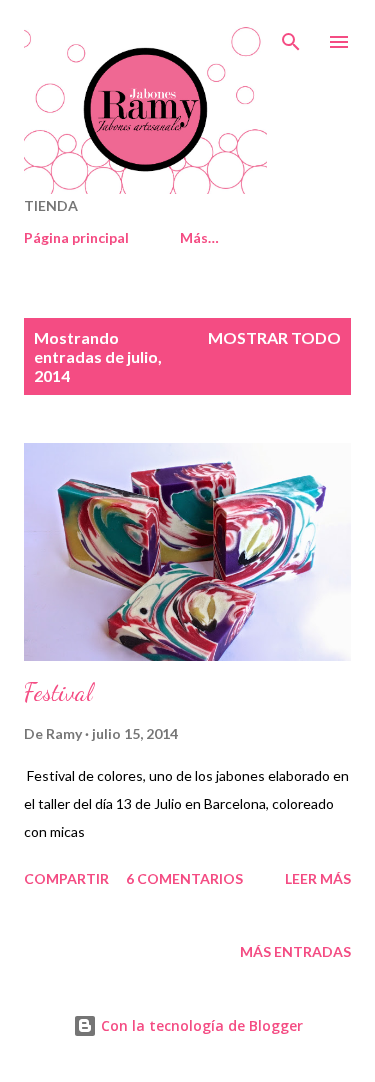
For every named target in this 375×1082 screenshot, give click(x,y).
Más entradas (295, 951)
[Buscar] (291, 36)
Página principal (76, 237)
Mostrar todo (274, 337)
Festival (58, 692)
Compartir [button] (66, 878)
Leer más (318, 878)
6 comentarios (184, 878)
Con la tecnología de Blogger (200, 1025)
